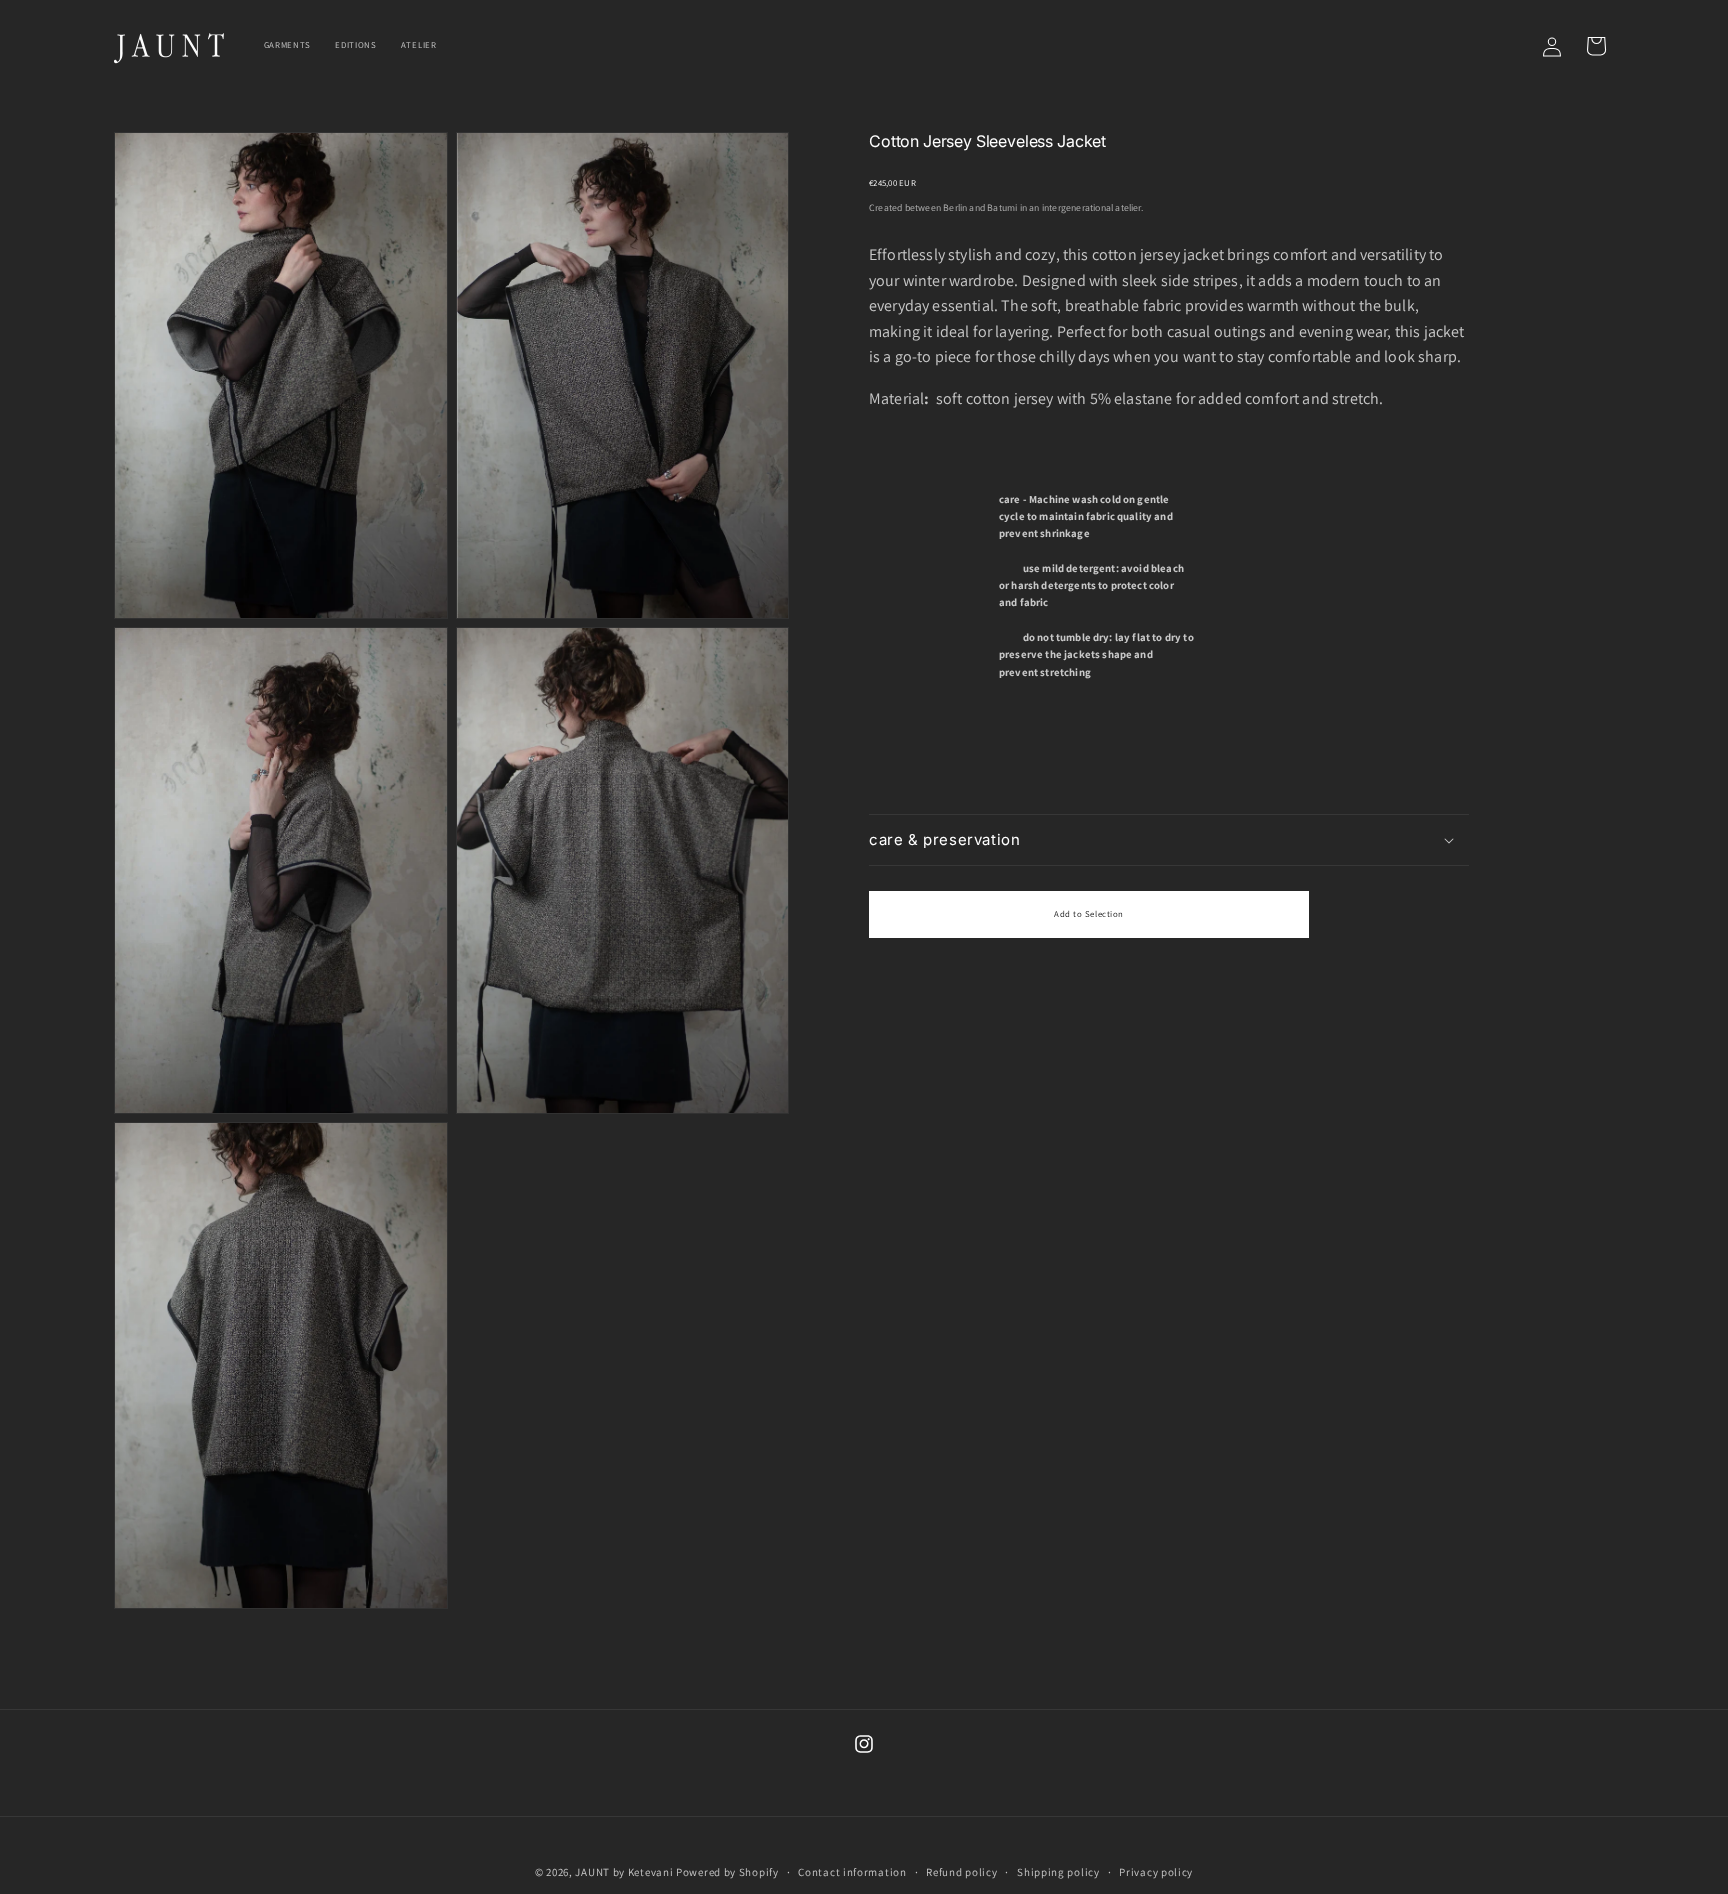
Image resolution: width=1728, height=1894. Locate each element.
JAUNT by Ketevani (624, 1872)
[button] (1169, 840)
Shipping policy (1058, 1872)
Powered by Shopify (727, 1872)
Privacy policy (1156, 1872)
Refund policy (961, 1872)
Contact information (852, 1872)
